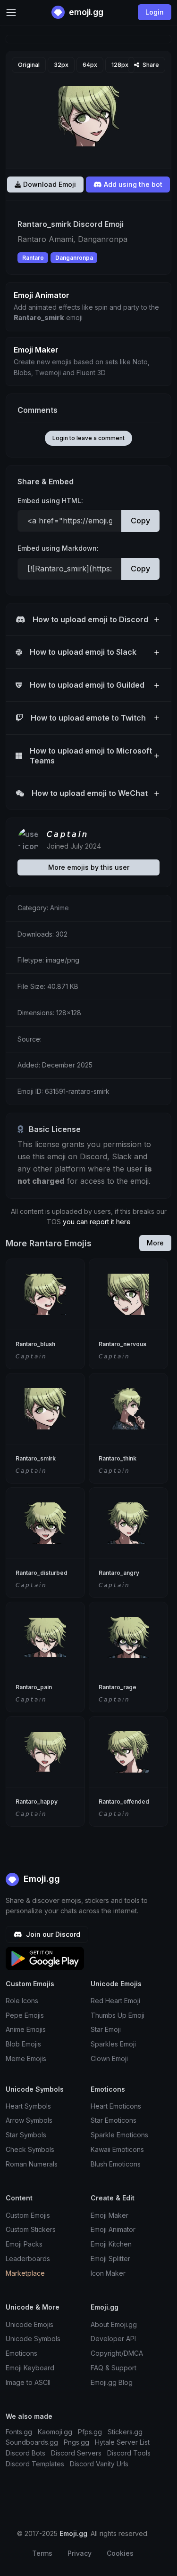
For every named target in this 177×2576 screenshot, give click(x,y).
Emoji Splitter (110, 2259)
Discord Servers (76, 2453)
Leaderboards (28, 2259)
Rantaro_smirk (36, 1458)
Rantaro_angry (119, 1573)
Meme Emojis (26, 2058)
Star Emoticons (114, 2120)
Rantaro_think (118, 1458)
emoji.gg (85, 12)
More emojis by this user (89, 867)
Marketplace (25, 2273)
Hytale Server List (122, 2442)
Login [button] (155, 12)
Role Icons (22, 2001)
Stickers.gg (125, 2432)
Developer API (113, 2339)
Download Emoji (49, 184)
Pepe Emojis (25, 2015)
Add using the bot (132, 184)
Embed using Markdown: (58, 548)
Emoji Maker (110, 2215)
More (155, 1243)
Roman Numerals (32, 2164)
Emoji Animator (113, 2229)
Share (150, 65)
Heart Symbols (28, 2106)
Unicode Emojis (29, 2324)
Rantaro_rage (118, 1687)
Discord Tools (129, 2453)
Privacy (80, 2553)
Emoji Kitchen (111, 2244)
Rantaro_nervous (122, 1344)
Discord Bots (25, 2453)
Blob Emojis (23, 2044)
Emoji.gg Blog (112, 2382)
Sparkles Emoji (113, 2044)
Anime (59, 908)
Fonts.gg (19, 2432)
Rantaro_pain (34, 1687)
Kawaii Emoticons (117, 2149)
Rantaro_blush (35, 1344)
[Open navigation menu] (11, 12)
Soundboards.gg (32, 2442)
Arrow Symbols (29, 2120)
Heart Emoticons (116, 2106)
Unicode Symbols (33, 2339)
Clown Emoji (109, 2058)
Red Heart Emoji (115, 2001)
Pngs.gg (76, 2442)
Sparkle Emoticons (119, 2135)
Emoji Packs (24, 2244)
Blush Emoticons (116, 2164)
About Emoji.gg (114, 2324)
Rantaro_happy (37, 1802)
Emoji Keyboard (30, 2368)
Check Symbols (30, 2149)
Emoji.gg (41, 1879)
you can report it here (97, 1222)
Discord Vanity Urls (99, 2464)
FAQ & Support (114, 2368)
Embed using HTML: (50, 501)
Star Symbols (26, 2135)
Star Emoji (106, 2029)
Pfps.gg (90, 2432)
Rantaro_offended (124, 1802)
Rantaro (33, 258)
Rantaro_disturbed (42, 1573)
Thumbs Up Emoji (118, 2015)
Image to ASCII (28, 2382)
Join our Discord (52, 1934)
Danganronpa (74, 258)
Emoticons (21, 2353)
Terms (42, 2553)
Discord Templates (35, 2464)
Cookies (120, 2553)
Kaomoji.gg (55, 2432)
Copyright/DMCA (117, 2353)
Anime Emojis (26, 2029)
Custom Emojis (28, 2215)
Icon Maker (108, 2273)
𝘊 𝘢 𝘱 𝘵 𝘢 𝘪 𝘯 (67, 834)
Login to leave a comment (88, 438)
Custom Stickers (31, 2229)
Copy (140, 521)
